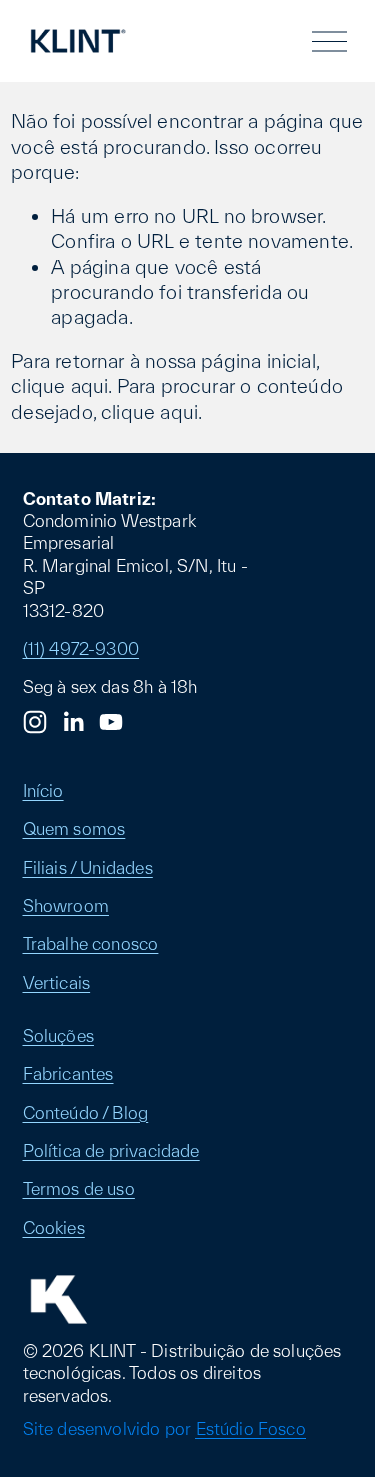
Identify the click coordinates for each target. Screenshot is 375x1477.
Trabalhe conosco (91, 943)
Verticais (57, 982)
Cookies (54, 1227)
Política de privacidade (111, 1150)
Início (43, 790)
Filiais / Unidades (88, 867)
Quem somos (74, 828)
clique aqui (59, 386)
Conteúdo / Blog (86, 1112)
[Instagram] (35, 722)
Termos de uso (79, 1188)
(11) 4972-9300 (81, 648)
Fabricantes (68, 1073)
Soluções (58, 1035)
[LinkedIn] (73, 722)
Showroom (66, 905)
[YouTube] (111, 722)
